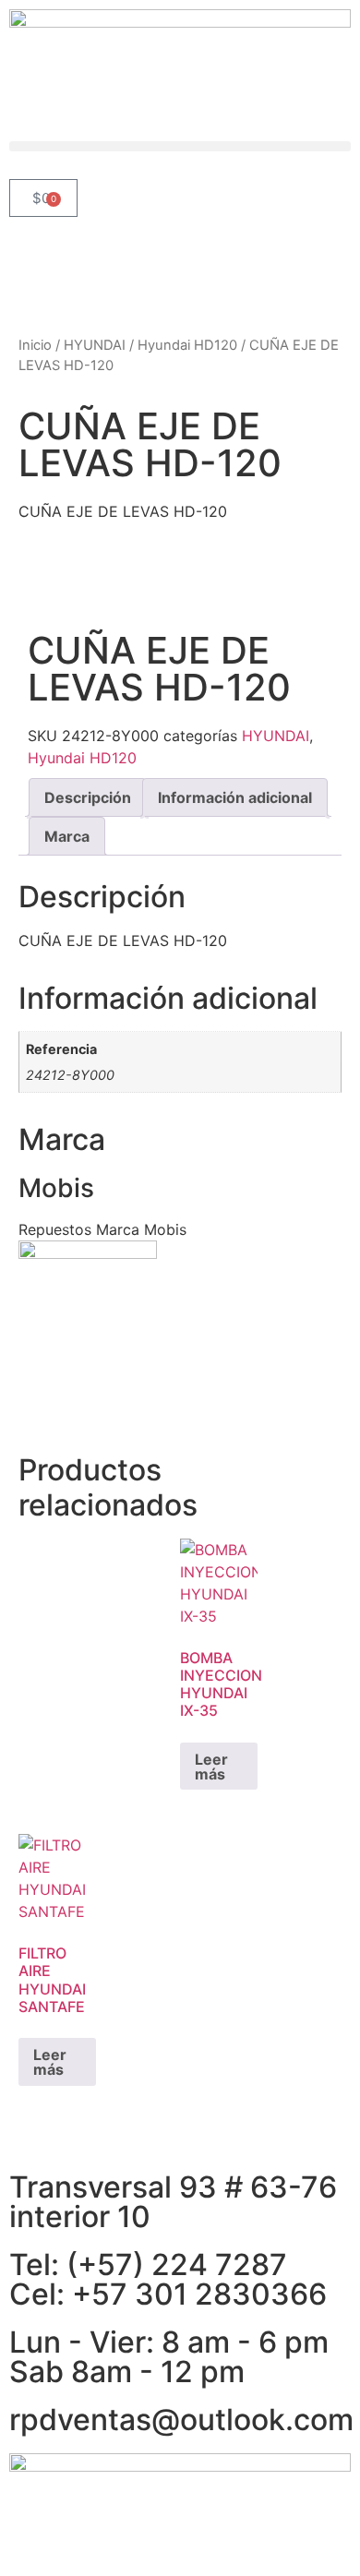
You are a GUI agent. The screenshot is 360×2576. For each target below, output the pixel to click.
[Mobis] (88, 1253)
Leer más (211, 1767)
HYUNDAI (95, 345)
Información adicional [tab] (235, 797)
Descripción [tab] (88, 797)
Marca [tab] (67, 836)
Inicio (35, 345)
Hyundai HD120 (187, 345)
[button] (180, 146)
